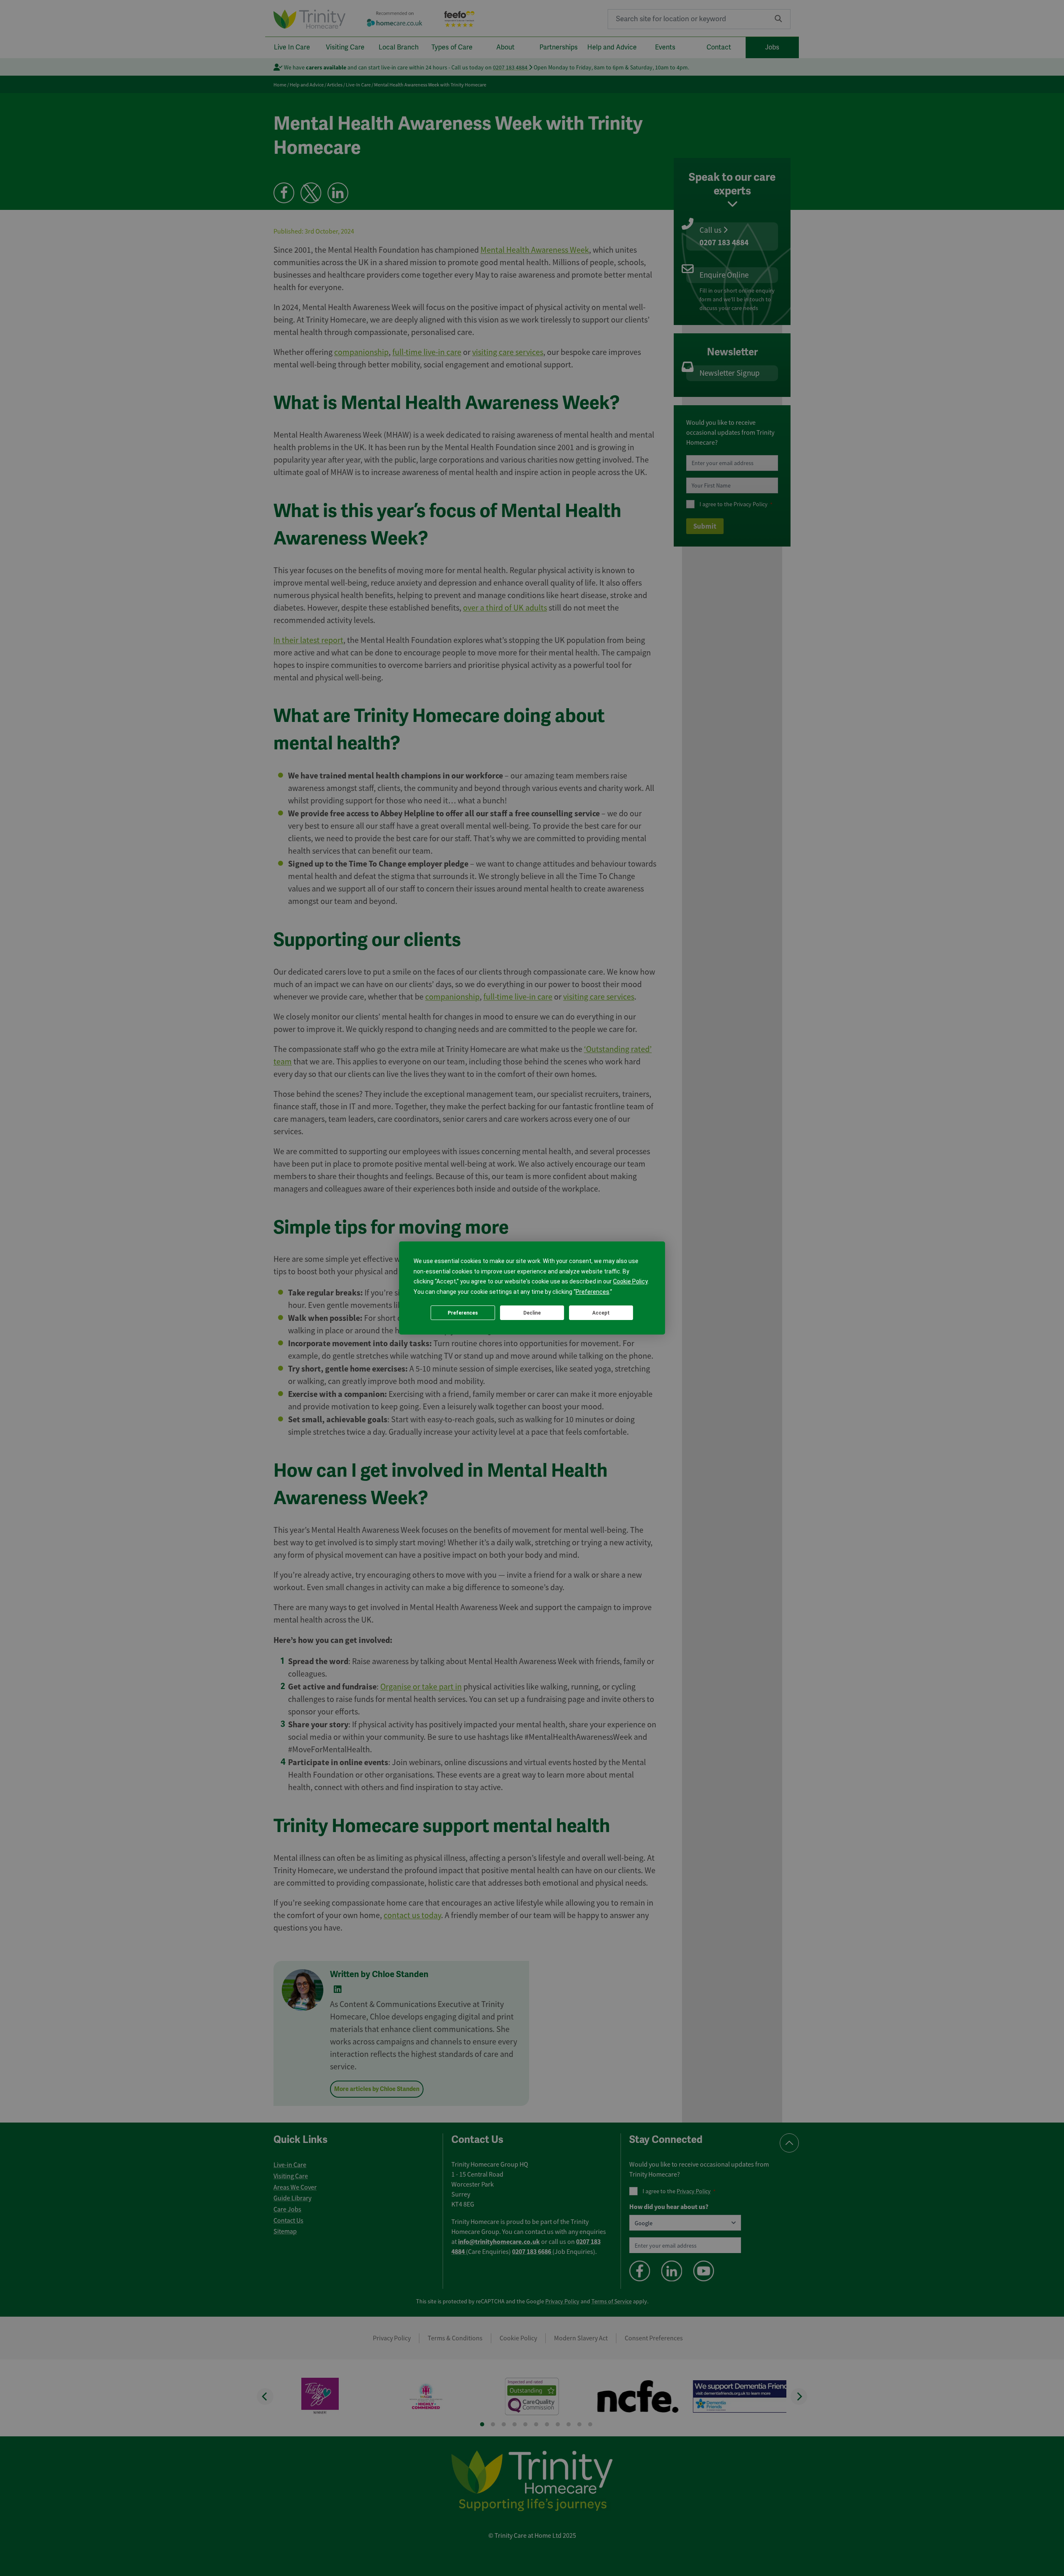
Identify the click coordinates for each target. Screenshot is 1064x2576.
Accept (601, 1313)
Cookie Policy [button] (630, 1281)
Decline (532, 1313)
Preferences (463, 1313)
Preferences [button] (592, 1292)
